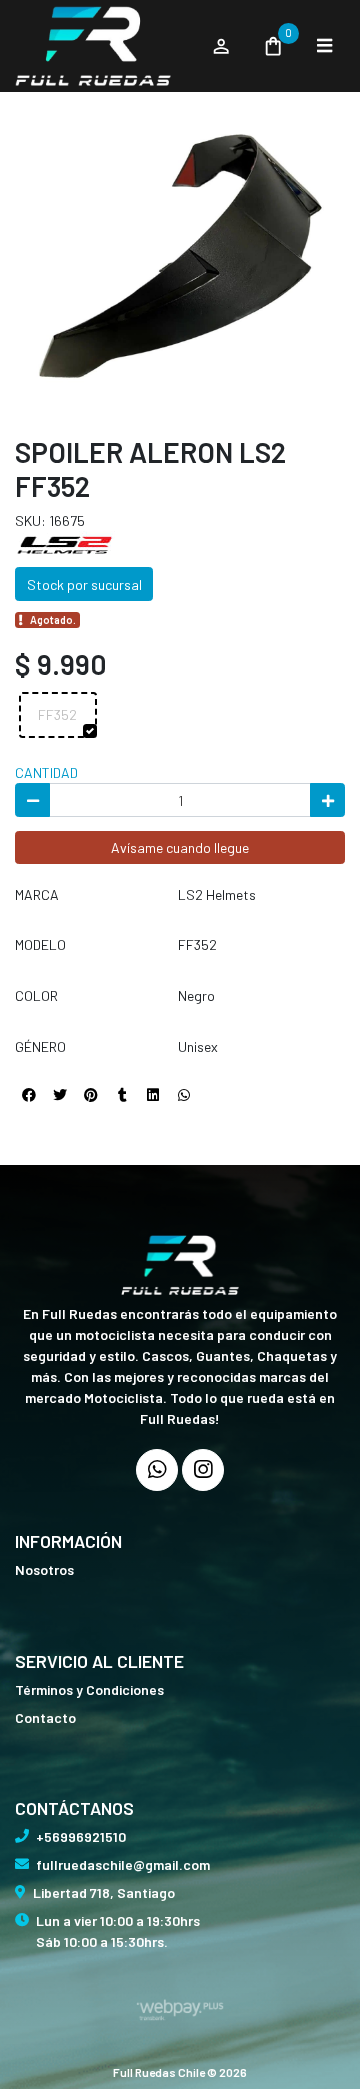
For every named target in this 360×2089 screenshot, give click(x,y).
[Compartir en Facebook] (29, 1095)
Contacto (45, 1717)
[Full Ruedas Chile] (103, 46)
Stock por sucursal (84, 584)
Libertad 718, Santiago (104, 1892)
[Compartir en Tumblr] (122, 1095)
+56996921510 (81, 1836)
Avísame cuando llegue (180, 847)
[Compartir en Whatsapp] (184, 1095)
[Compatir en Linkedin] (153, 1095)
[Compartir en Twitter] (60, 1095)
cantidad (46, 772)
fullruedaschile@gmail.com (123, 1864)
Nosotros (44, 1569)
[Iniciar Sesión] (220, 46)
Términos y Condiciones (89, 1689)
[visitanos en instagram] (203, 1470)
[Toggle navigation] (324, 46)
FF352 (57, 714)
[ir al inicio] (179, 1265)
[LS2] (65, 543)
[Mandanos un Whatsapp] (157, 1470)
